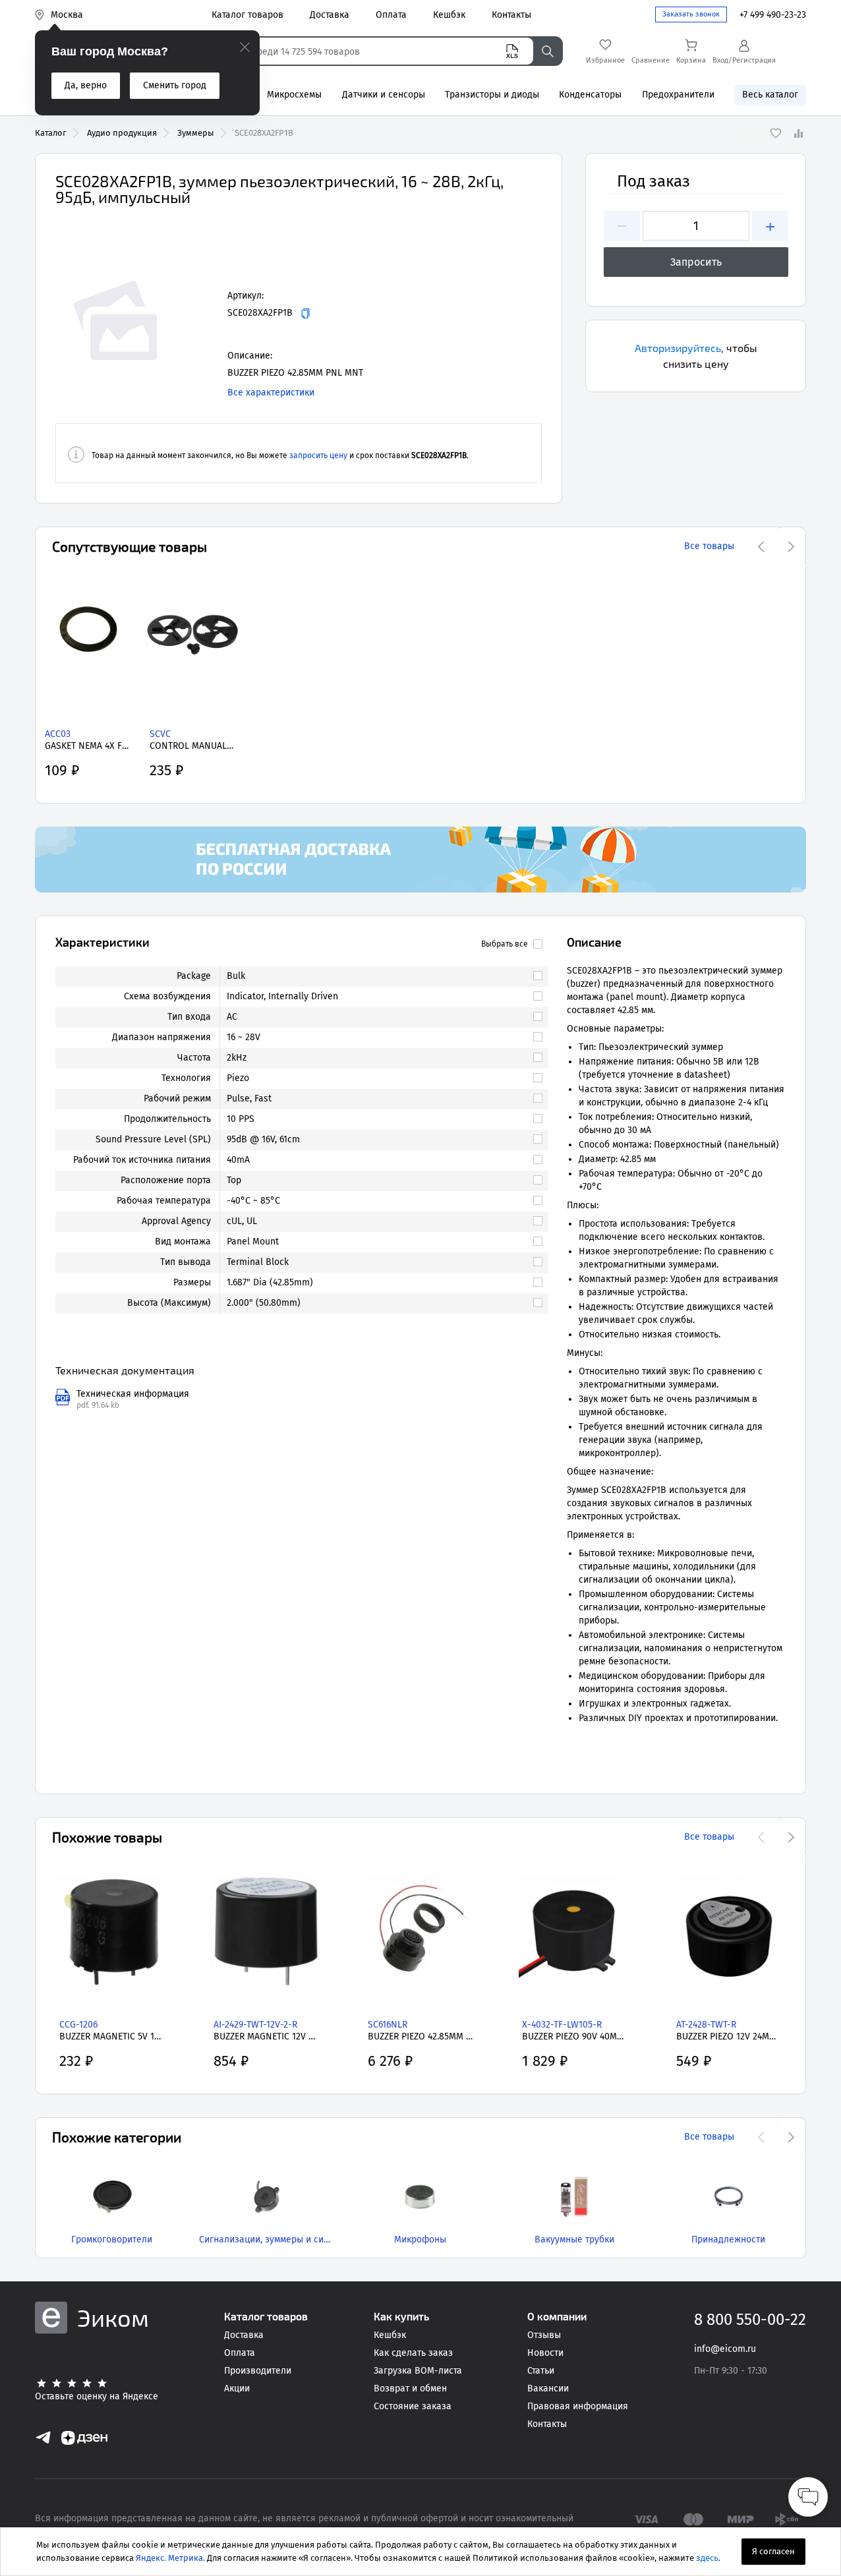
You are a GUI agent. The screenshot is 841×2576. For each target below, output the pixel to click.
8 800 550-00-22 (750, 2320)
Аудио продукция (122, 133)
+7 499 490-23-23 (773, 15)
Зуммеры (196, 133)
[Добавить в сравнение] (798, 133)
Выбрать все (505, 944)
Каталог (51, 133)
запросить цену (318, 455)
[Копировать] (305, 313)
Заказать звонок (691, 14)
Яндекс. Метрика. (170, 2558)
